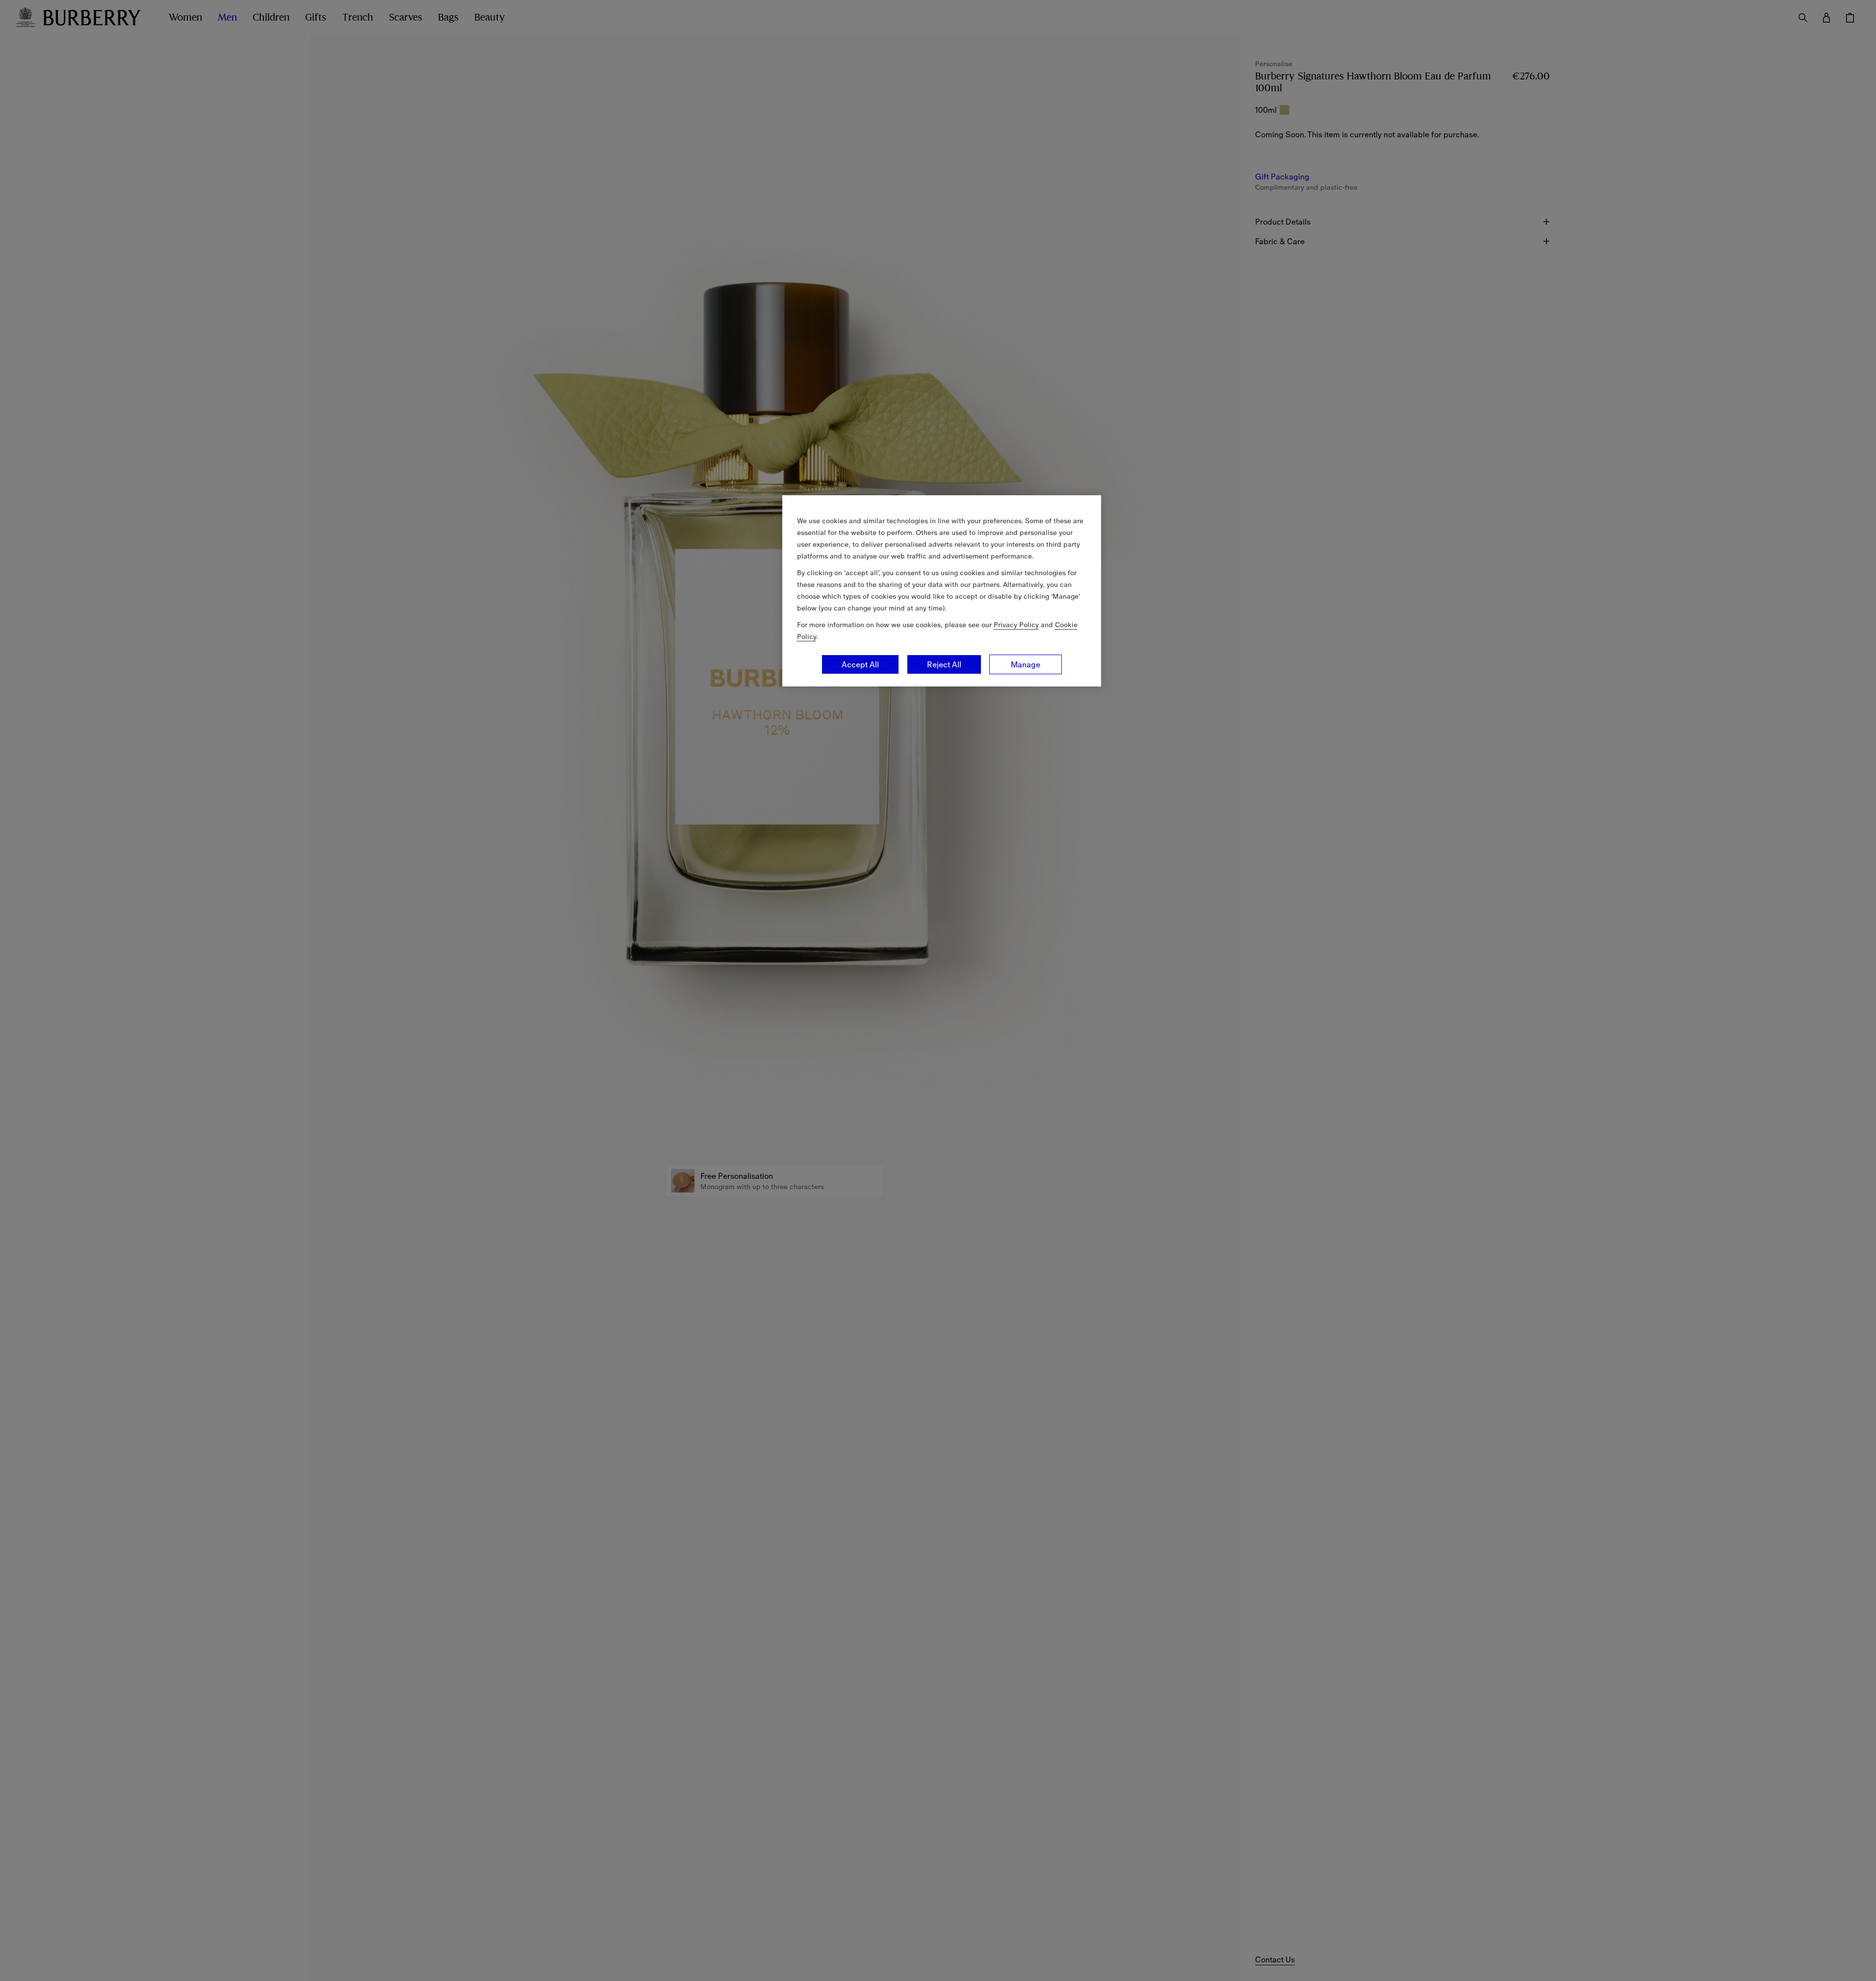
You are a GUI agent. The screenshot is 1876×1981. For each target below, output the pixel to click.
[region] (942, 591)
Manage (1026, 664)
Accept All (860, 664)
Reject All (944, 664)
